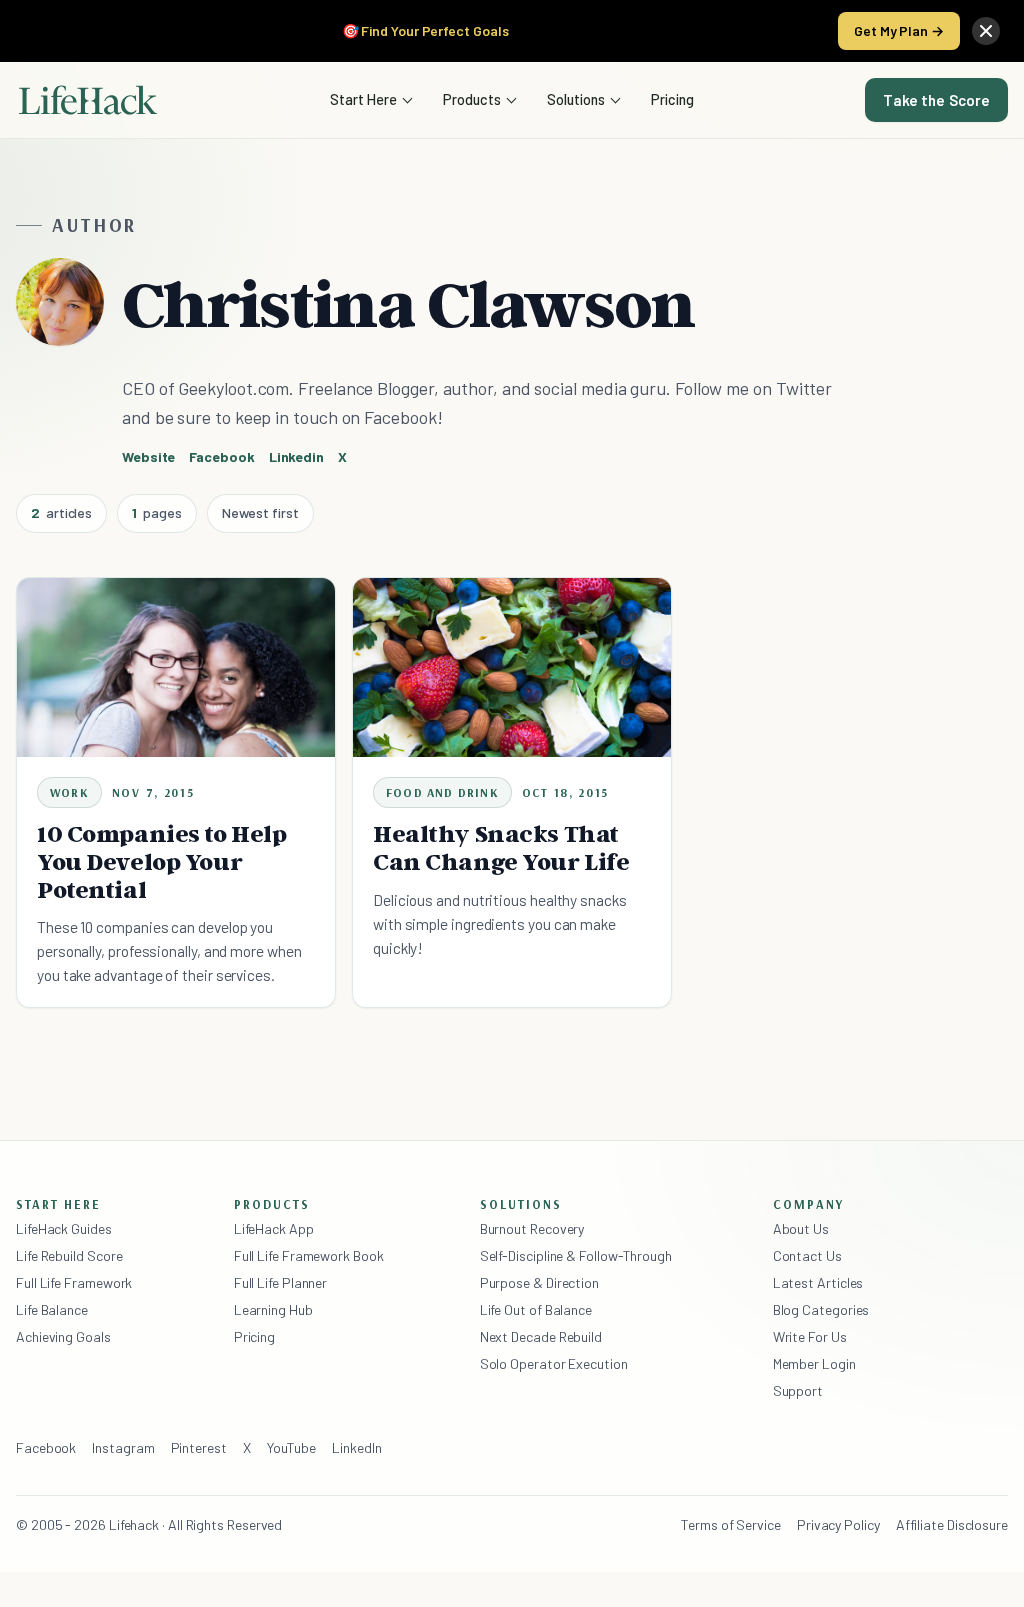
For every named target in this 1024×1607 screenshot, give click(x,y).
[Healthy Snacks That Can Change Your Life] (512, 667)
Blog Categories (821, 1309)
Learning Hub (273, 1309)
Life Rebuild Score (69, 1255)
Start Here (363, 99)
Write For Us (810, 1336)
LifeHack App (274, 1228)
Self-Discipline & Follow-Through (576, 1255)
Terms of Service (731, 1524)
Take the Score (936, 100)
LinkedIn (356, 1447)
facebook (221, 456)
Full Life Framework (74, 1282)
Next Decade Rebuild (541, 1336)
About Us (801, 1228)
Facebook (46, 1447)
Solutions (576, 99)
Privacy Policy (838, 1524)
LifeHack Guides (64, 1228)
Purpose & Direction (539, 1282)
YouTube (291, 1447)
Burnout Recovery (532, 1228)
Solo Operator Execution (554, 1363)
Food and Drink (442, 792)
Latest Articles (818, 1282)
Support (798, 1390)
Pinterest (199, 1447)
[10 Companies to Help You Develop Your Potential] (176, 667)
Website (148, 456)
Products (472, 99)
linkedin (296, 456)
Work (69, 792)
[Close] (986, 31)
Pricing (672, 99)
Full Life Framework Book (309, 1255)
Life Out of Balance (536, 1309)
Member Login (814, 1363)
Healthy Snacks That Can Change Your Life (501, 847)
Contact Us (807, 1255)
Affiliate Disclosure (952, 1524)
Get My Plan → (899, 30)
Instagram (123, 1447)
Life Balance (52, 1309)
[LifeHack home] (88, 100)
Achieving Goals (63, 1336)
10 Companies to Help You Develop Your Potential (161, 861)
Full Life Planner (281, 1282)
